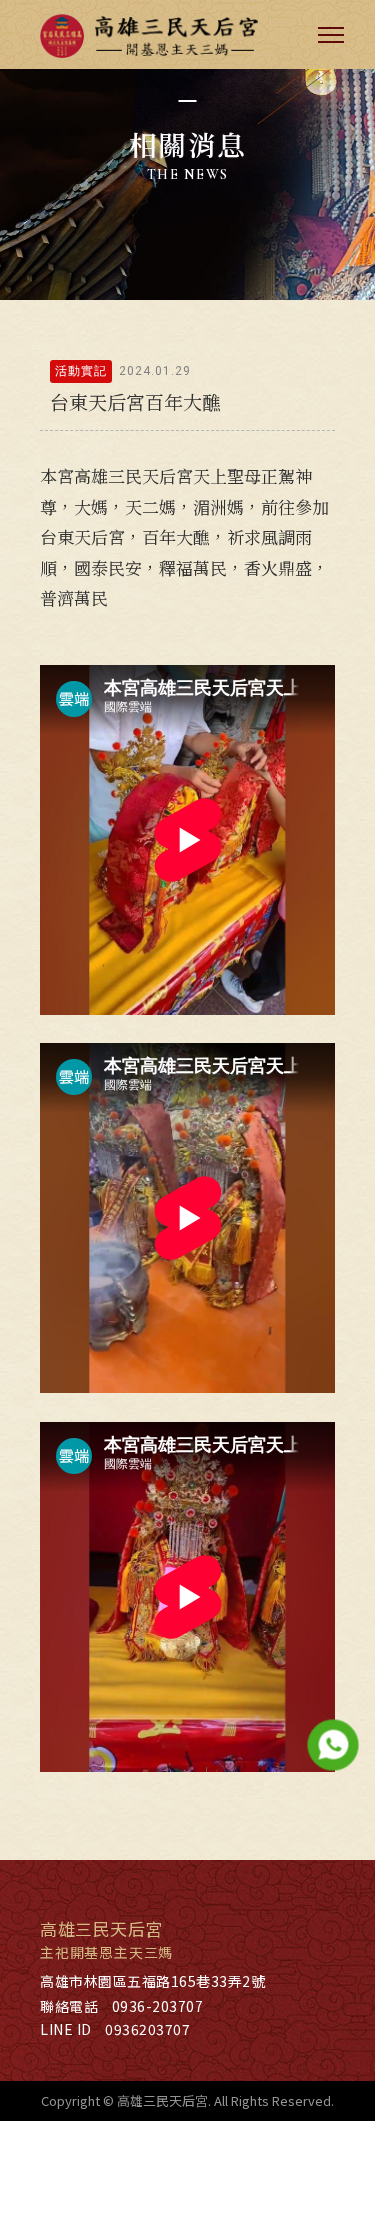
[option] (187, 150)
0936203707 (147, 2029)
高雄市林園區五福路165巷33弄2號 (152, 1981)
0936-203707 (158, 2006)
